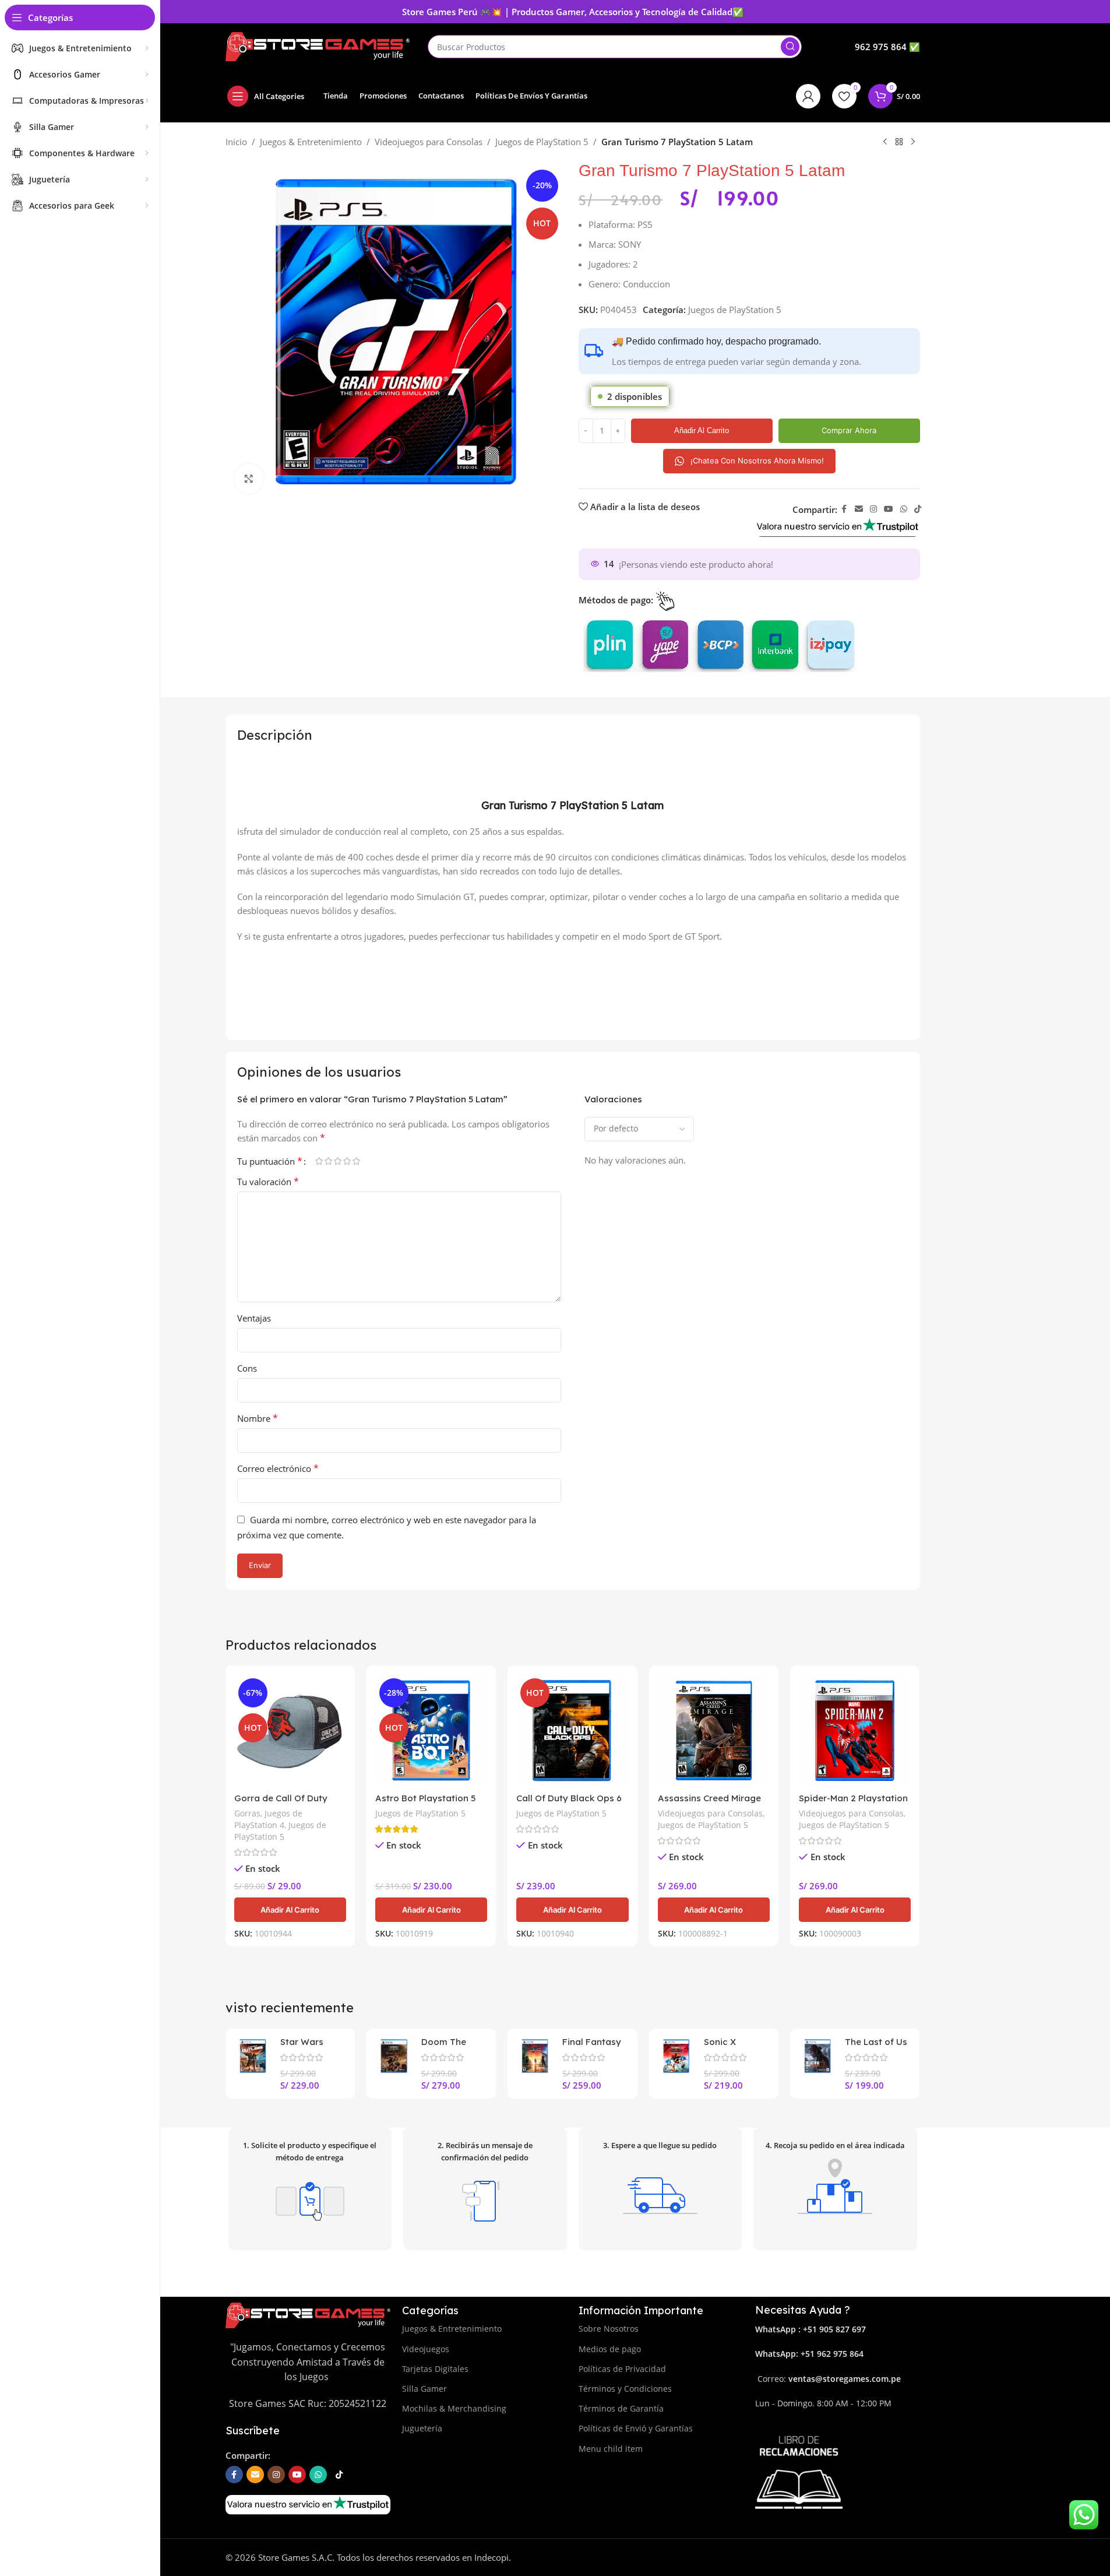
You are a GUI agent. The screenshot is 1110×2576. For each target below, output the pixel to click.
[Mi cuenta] (808, 96)
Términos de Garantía (621, 2408)
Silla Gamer (424, 2389)
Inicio (236, 142)
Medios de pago (610, 2349)
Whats (768, 2354)
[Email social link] (859, 509)
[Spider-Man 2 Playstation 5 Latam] (855, 1730)
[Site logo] (318, 45)
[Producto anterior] (885, 142)
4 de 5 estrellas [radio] (347, 1161)
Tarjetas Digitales (435, 2369)
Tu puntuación (270, 1161)
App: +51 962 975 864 (822, 2354)
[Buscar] (790, 47)
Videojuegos (426, 2349)
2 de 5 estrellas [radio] (329, 1161)
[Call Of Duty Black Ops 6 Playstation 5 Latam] (572, 1730)
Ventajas (254, 1318)
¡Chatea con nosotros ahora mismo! (757, 461)
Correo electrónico (278, 1468)
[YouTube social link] (889, 509)
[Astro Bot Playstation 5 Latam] (431, 1730)
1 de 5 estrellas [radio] (319, 1161)
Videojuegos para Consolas (429, 142)
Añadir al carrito (702, 430)
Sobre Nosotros (609, 2329)
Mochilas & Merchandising (454, 2408)
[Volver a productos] (899, 142)
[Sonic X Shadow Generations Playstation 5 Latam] (676, 2056)
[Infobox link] (887, 47)
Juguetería (422, 2428)
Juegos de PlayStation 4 (268, 1819)
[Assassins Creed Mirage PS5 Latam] (714, 1730)
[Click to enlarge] (249, 479)
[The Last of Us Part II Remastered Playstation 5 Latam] (817, 2056)
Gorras (247, 1813)
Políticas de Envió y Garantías (636, 2428)
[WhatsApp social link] (904, 509)
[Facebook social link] (844, 509)
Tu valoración (268, 1182)
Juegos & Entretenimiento (311, 142)
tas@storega (828, 2379)
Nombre (258, 1418)
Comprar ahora (849, 430)
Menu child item (611, 2449)
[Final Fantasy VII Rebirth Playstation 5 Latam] (535, 2056)
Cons (247, 1368)
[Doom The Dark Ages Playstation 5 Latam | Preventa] (394, 2056)
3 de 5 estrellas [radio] (338, 1161)
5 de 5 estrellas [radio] (357, 1161)
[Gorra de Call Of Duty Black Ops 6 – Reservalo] (290, 1730)
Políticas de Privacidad (622, 2369)
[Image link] (838, 526)
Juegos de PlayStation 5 (542, 142)
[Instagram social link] (873, 509)
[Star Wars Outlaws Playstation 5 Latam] (253, 2056)
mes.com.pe (877, 2379)
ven (796, 2379)
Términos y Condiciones (625, 2389)
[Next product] (913, 142)
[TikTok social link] (918, 509)
